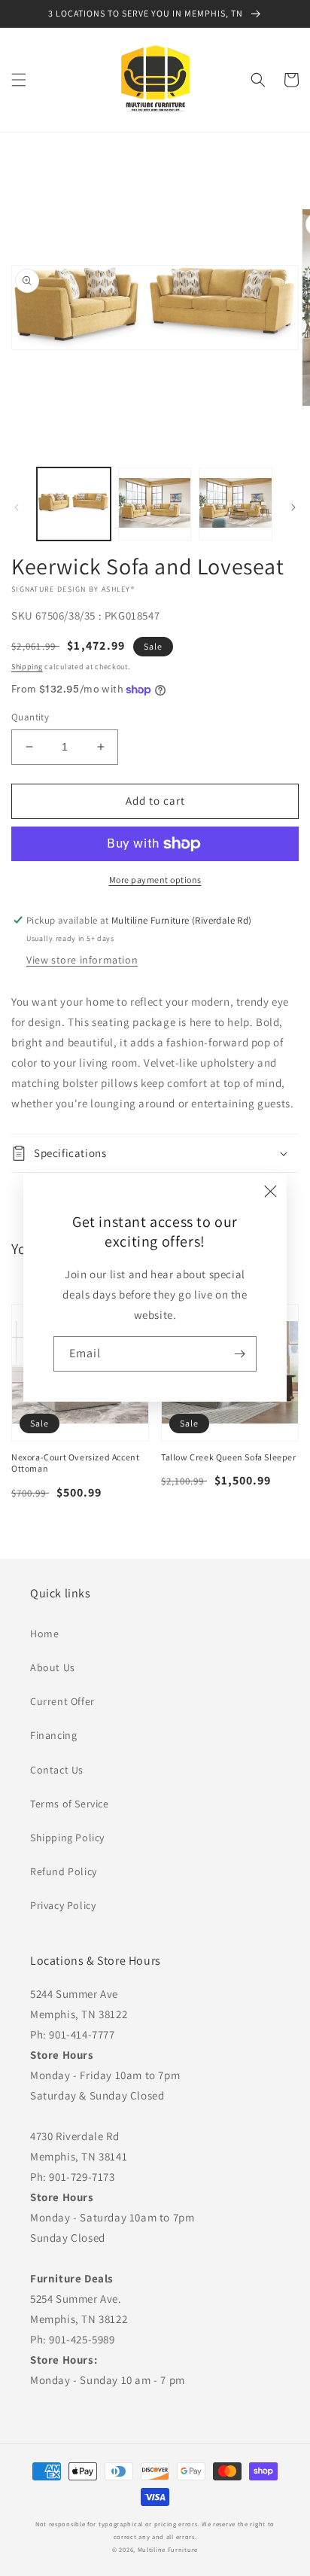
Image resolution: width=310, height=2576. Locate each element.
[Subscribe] (239, 1354)
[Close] (270, 1191)
